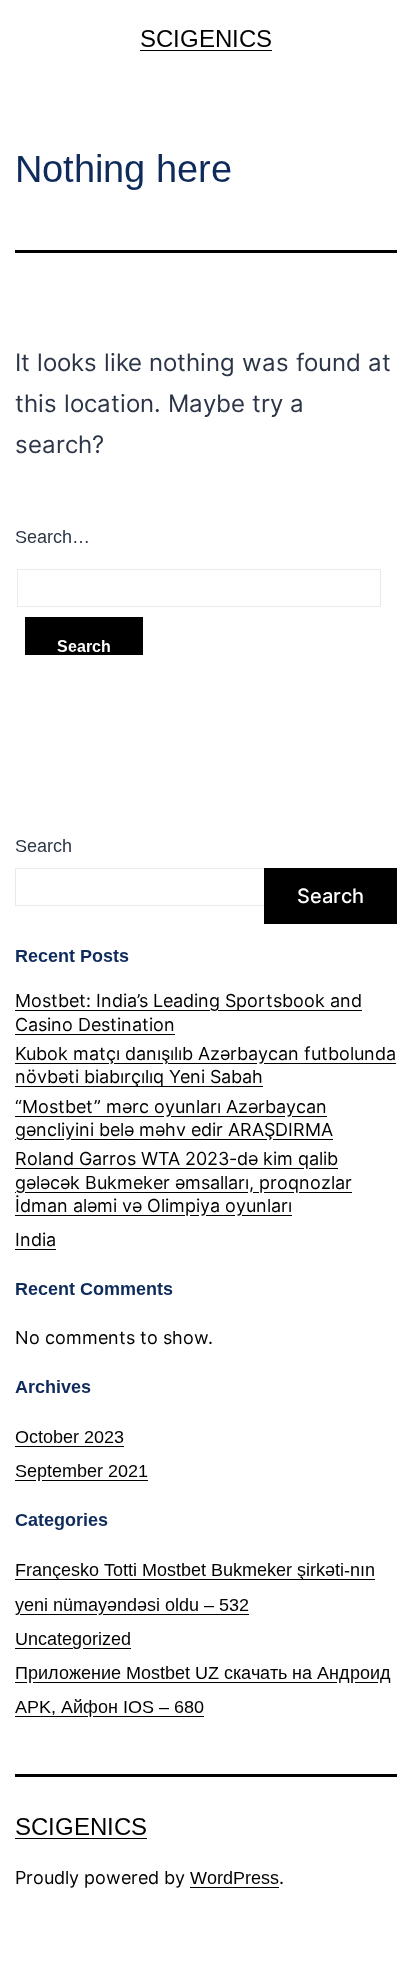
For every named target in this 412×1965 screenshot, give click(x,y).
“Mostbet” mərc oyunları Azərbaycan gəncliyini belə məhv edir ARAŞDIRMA (174, 1118)
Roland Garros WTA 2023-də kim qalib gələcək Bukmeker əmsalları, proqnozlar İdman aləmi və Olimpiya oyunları (183, 1182)
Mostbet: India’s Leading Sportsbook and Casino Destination (188, 1012)
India (35, 1239)
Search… (52, 537)
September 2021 (81, 1471)
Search (43, 846)
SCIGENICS (206, 38)
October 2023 (69, 1437)
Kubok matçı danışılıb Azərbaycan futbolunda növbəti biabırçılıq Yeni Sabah (205, 1065)
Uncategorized (73, 1639)
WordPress (234, 1878)
